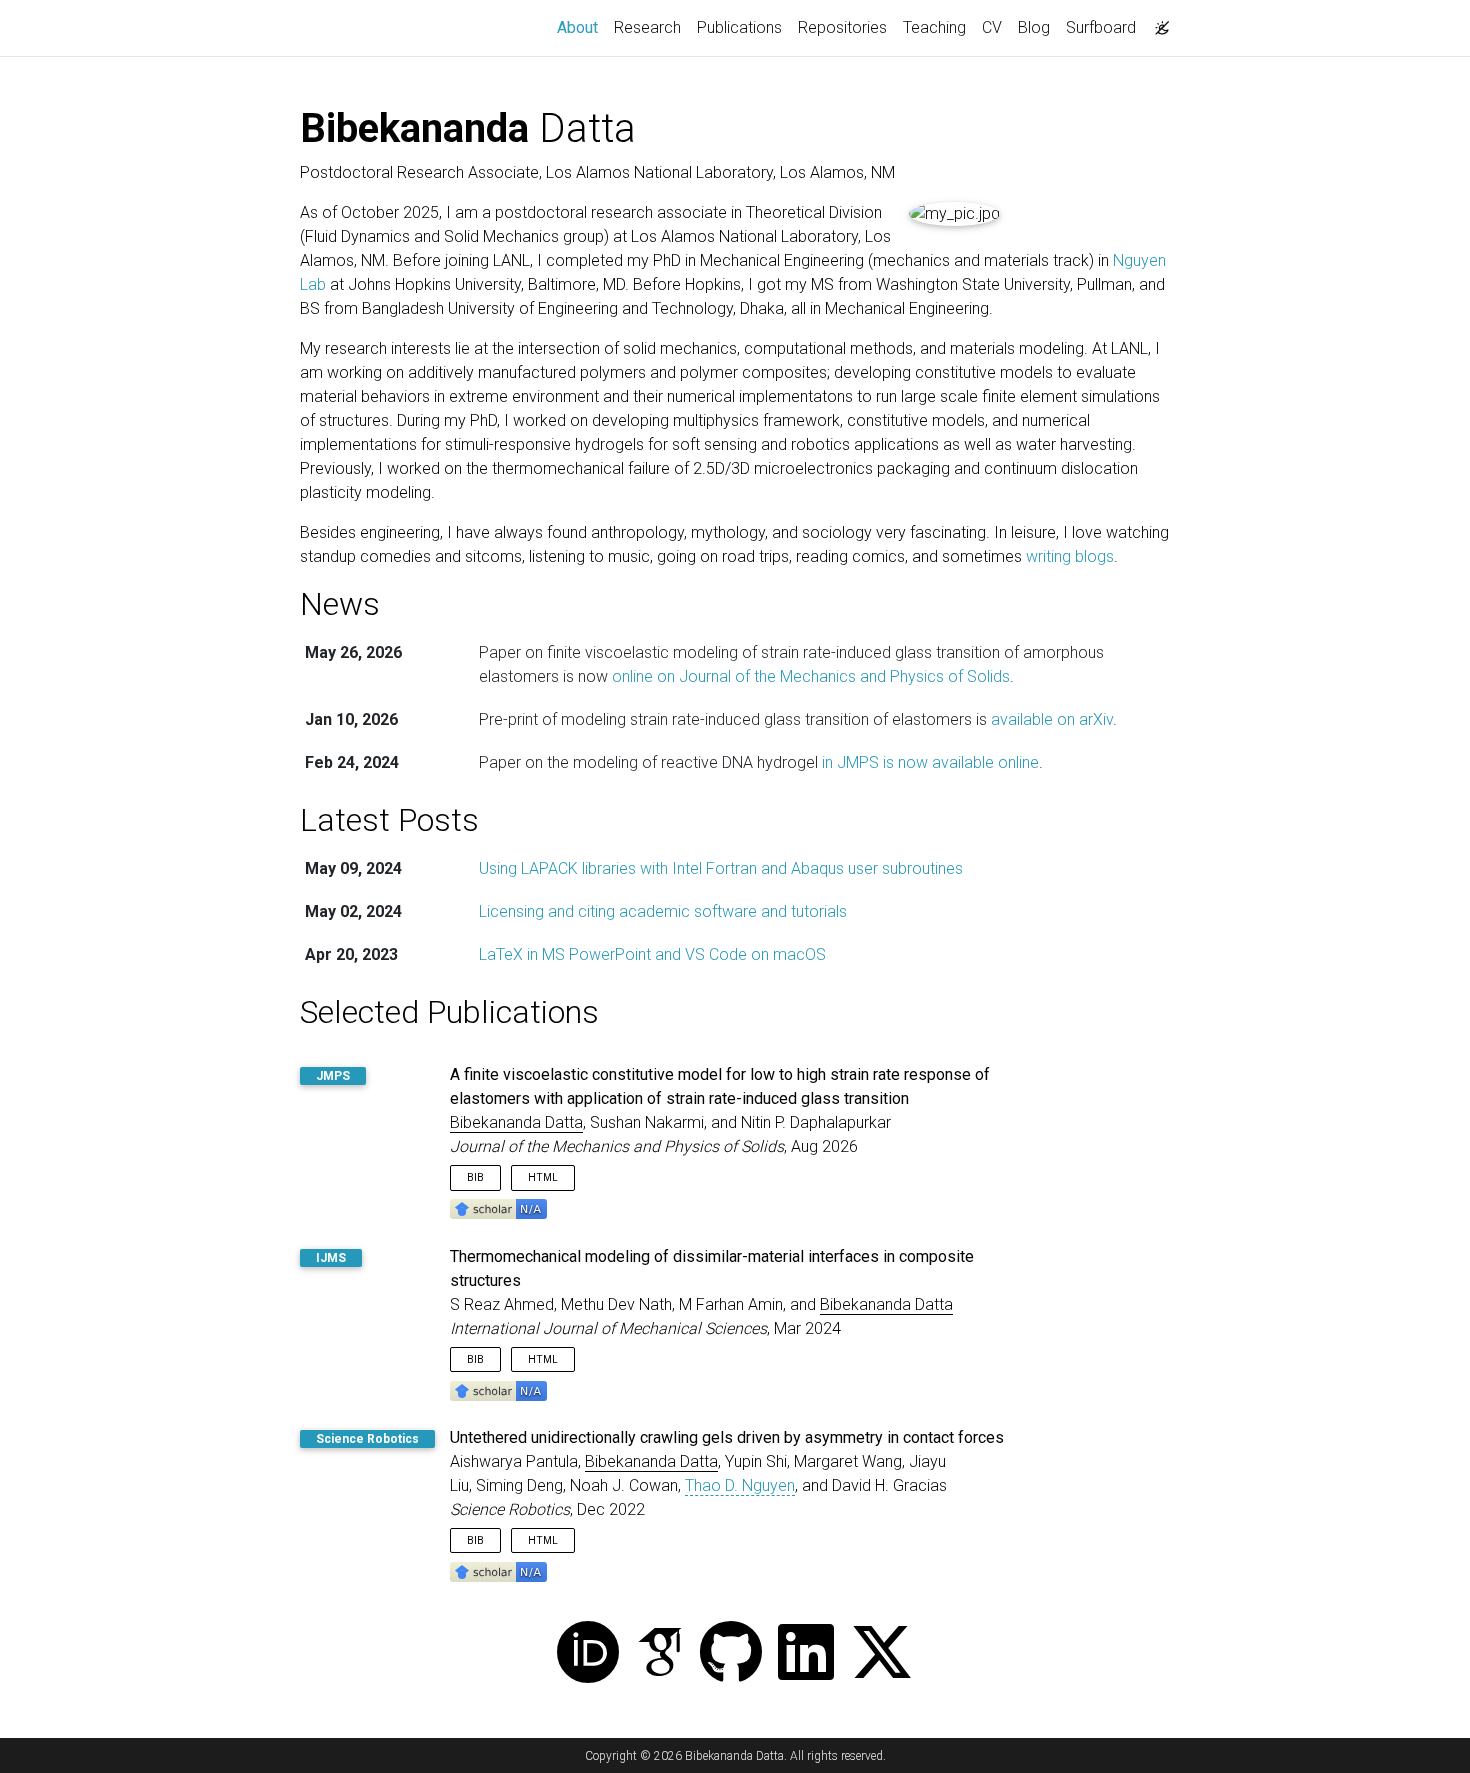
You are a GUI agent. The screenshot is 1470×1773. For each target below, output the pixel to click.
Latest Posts (389, 820)
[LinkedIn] (806, 1654)
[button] (498, 1208)
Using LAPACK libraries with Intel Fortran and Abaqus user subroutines (721, 868)
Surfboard (1101, 27)
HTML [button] (543, 1177)
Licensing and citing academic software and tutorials (663, 911)
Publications (739, 27)
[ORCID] (588, 1654)
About (581, 27)
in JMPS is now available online (930, 762)
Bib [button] (475, 1177)
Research (647, 27)
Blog (1034, 27)
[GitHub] (731, 1654)
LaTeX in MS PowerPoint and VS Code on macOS (652, 954)
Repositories (842, 27)
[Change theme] (1157, 22)
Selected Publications (449, 1012)
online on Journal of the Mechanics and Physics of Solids (811, 676)
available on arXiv (1052, 719)
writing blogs (1070, 556)
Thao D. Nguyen (740, 1485)
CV (992, 27)
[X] (882, 1654)
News (340, 604)
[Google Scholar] (660, 1654)
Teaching (934, 27)
